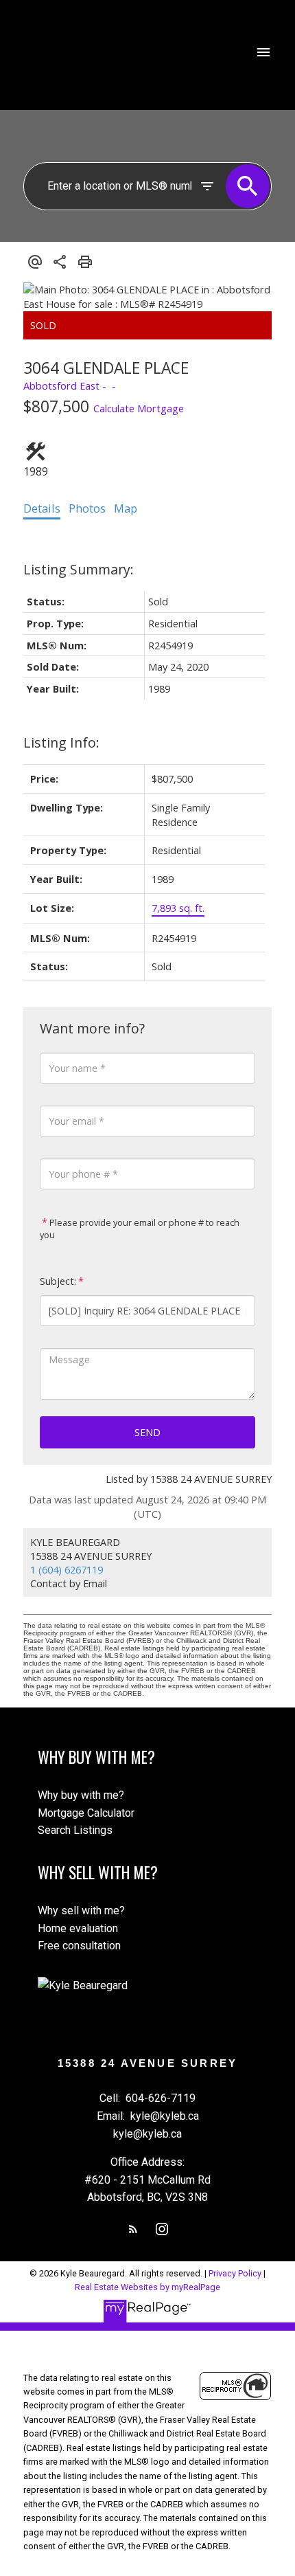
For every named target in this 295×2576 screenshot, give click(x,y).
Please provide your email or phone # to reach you (140, 1229)
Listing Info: (61, 742)
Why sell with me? (81, 1911)
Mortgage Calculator (86, 1813)
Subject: (58, 1281)
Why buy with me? (81, 1795)
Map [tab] (126, 508)
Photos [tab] (87, 508)
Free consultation (79, 1946)
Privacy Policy (235, 2273)
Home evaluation (78, 1928)
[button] (133, 2229)
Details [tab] (42, 508)
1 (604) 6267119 (67, 1569)
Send (147, 1432)
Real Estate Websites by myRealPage (147, 2287)
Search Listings (75, 1830)
